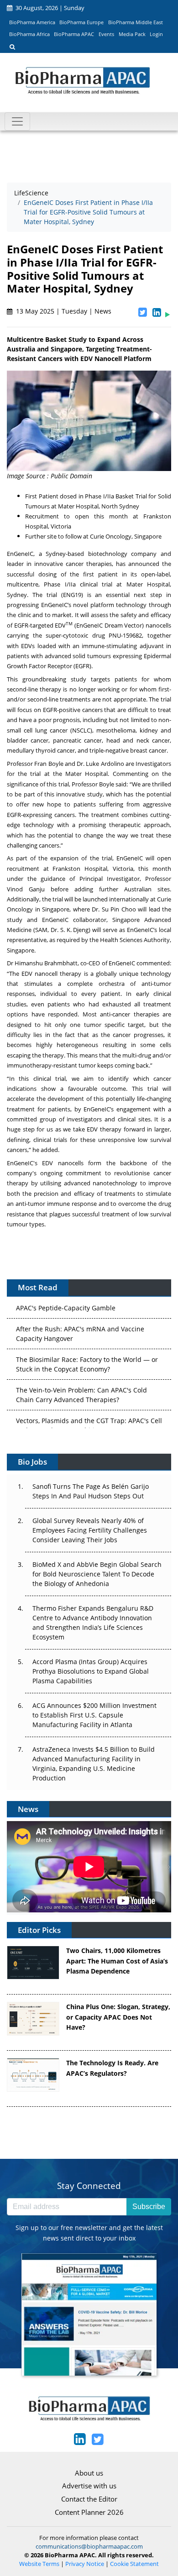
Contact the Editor (89, 2499)
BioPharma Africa (29, 34)
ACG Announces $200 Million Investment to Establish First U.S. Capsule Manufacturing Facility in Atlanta (94, 1715)
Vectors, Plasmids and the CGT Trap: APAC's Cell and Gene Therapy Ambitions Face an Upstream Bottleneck (89, 1420)
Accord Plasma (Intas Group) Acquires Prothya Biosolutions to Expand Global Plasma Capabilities (91, 1671)
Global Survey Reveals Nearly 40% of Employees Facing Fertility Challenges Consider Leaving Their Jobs (90, 1530)
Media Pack (132, 34)
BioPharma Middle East (136, 22)
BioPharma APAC (74, 34)
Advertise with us (89, 2486)
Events (106, 34)
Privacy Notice (85, 2564)
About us (89, 2473)
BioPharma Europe (81, 22)
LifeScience (31, 193)
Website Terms (39, 2564)
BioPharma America (32, 22)
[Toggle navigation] (17, 121)
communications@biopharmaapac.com (89, 2546)
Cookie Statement (134, 2564)
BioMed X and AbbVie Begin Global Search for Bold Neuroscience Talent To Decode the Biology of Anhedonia (97, 1574)
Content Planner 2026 (89, 2512)
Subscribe (149, 2207)
